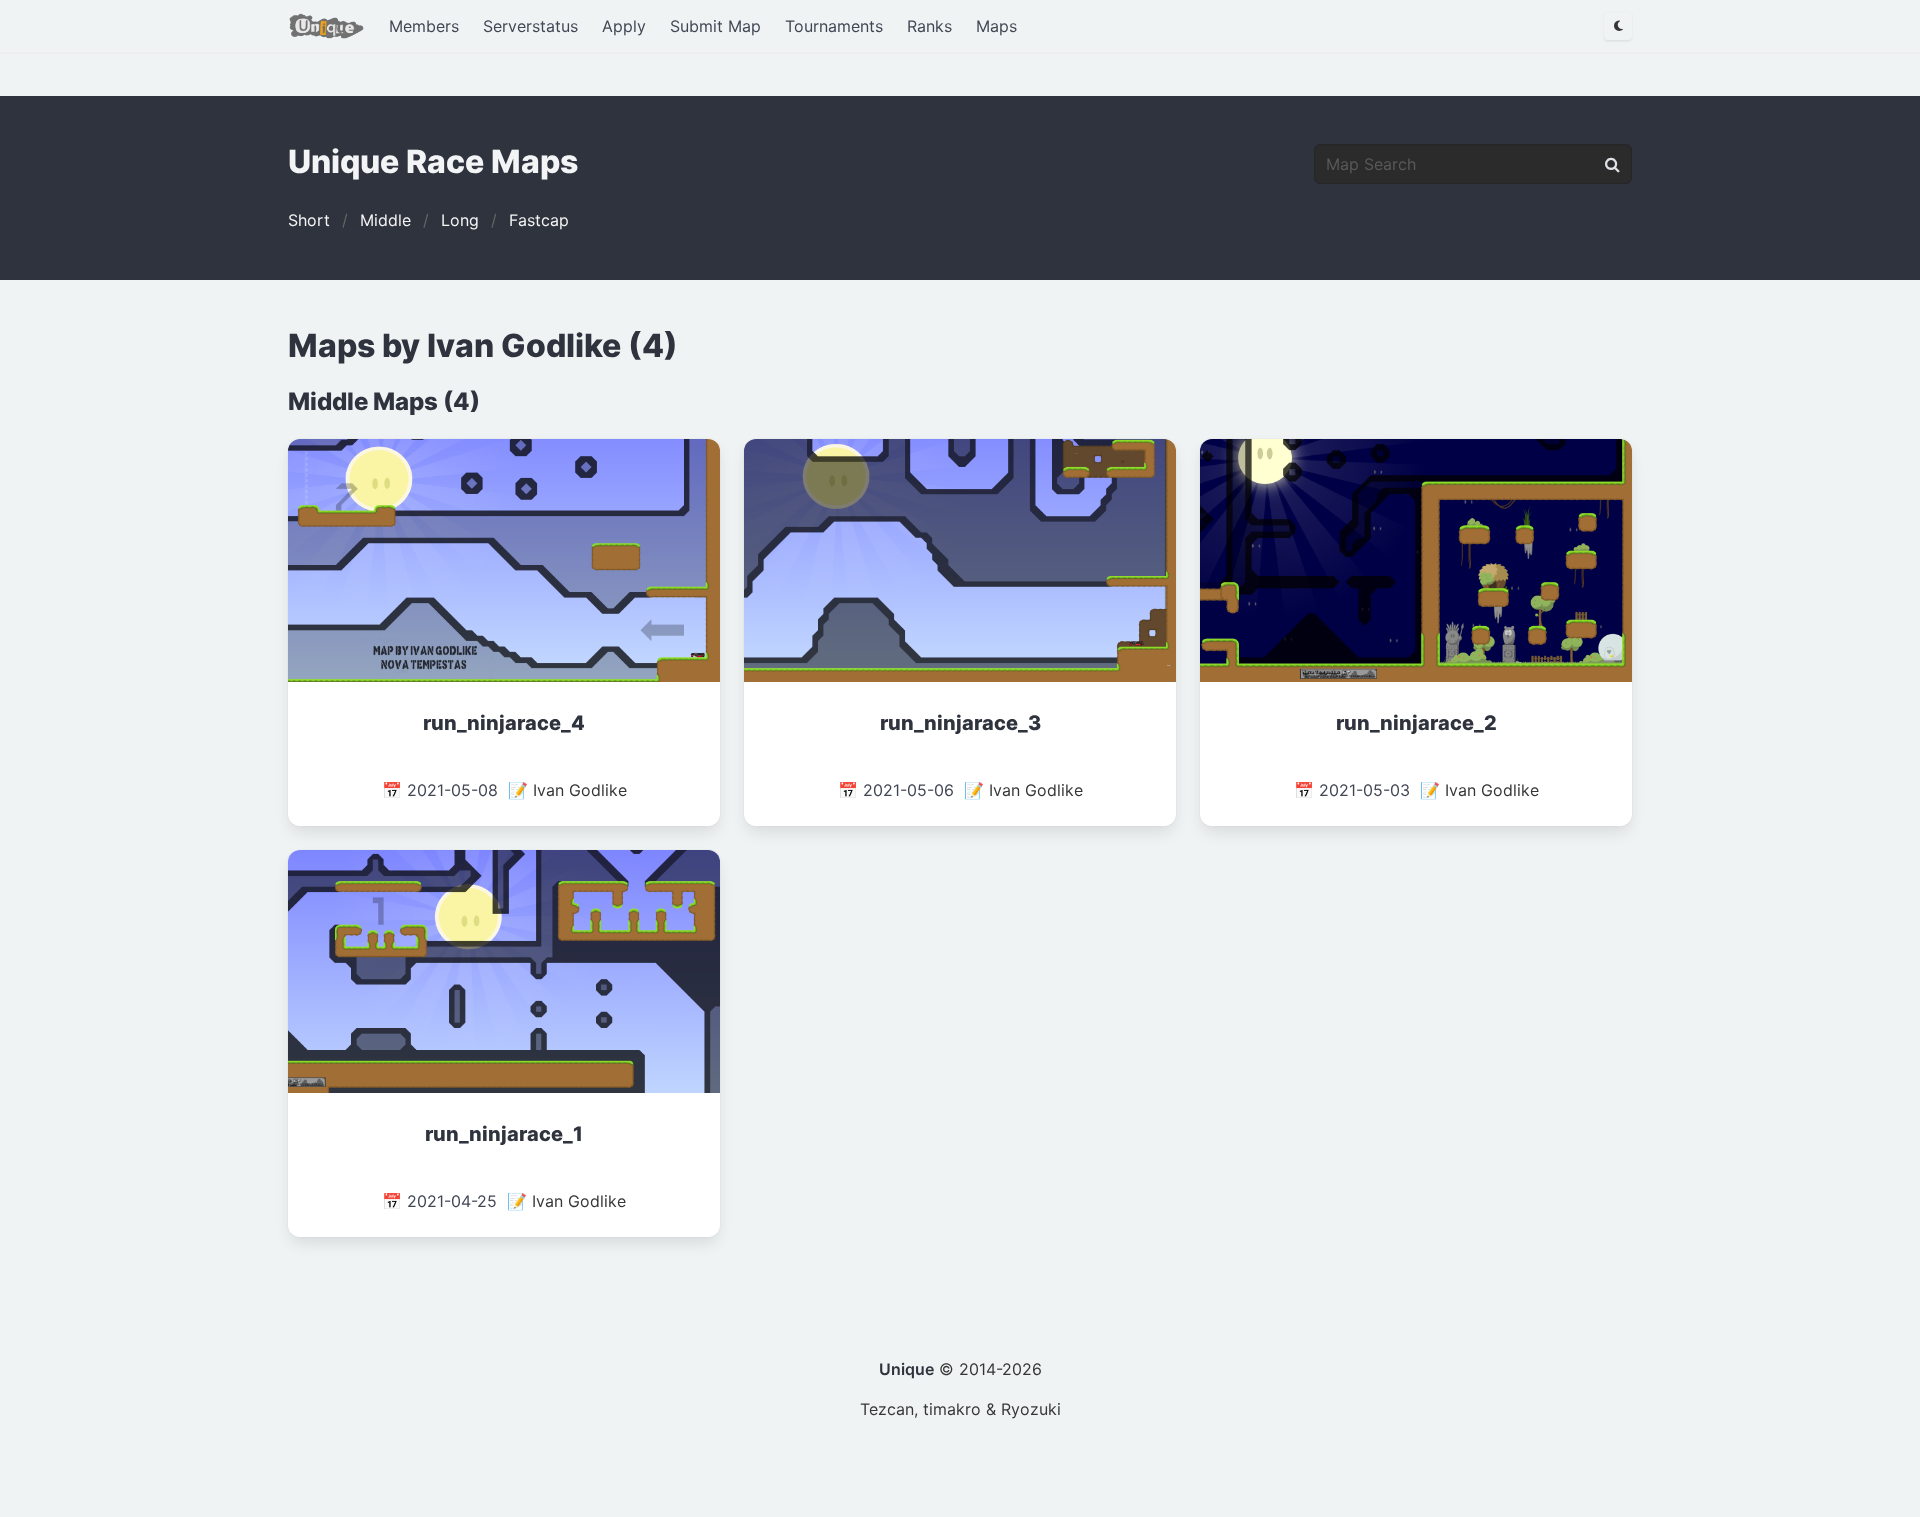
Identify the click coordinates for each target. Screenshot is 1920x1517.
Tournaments (834, 26)
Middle (385, 220)
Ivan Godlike (580, 790)
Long (460, 220)
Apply (624, 26)
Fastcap (539, 220)
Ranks (929, 26)
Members (424, 26)
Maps (996, 26)
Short (309, 220)
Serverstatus (530, 26)
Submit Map (715, 26)
